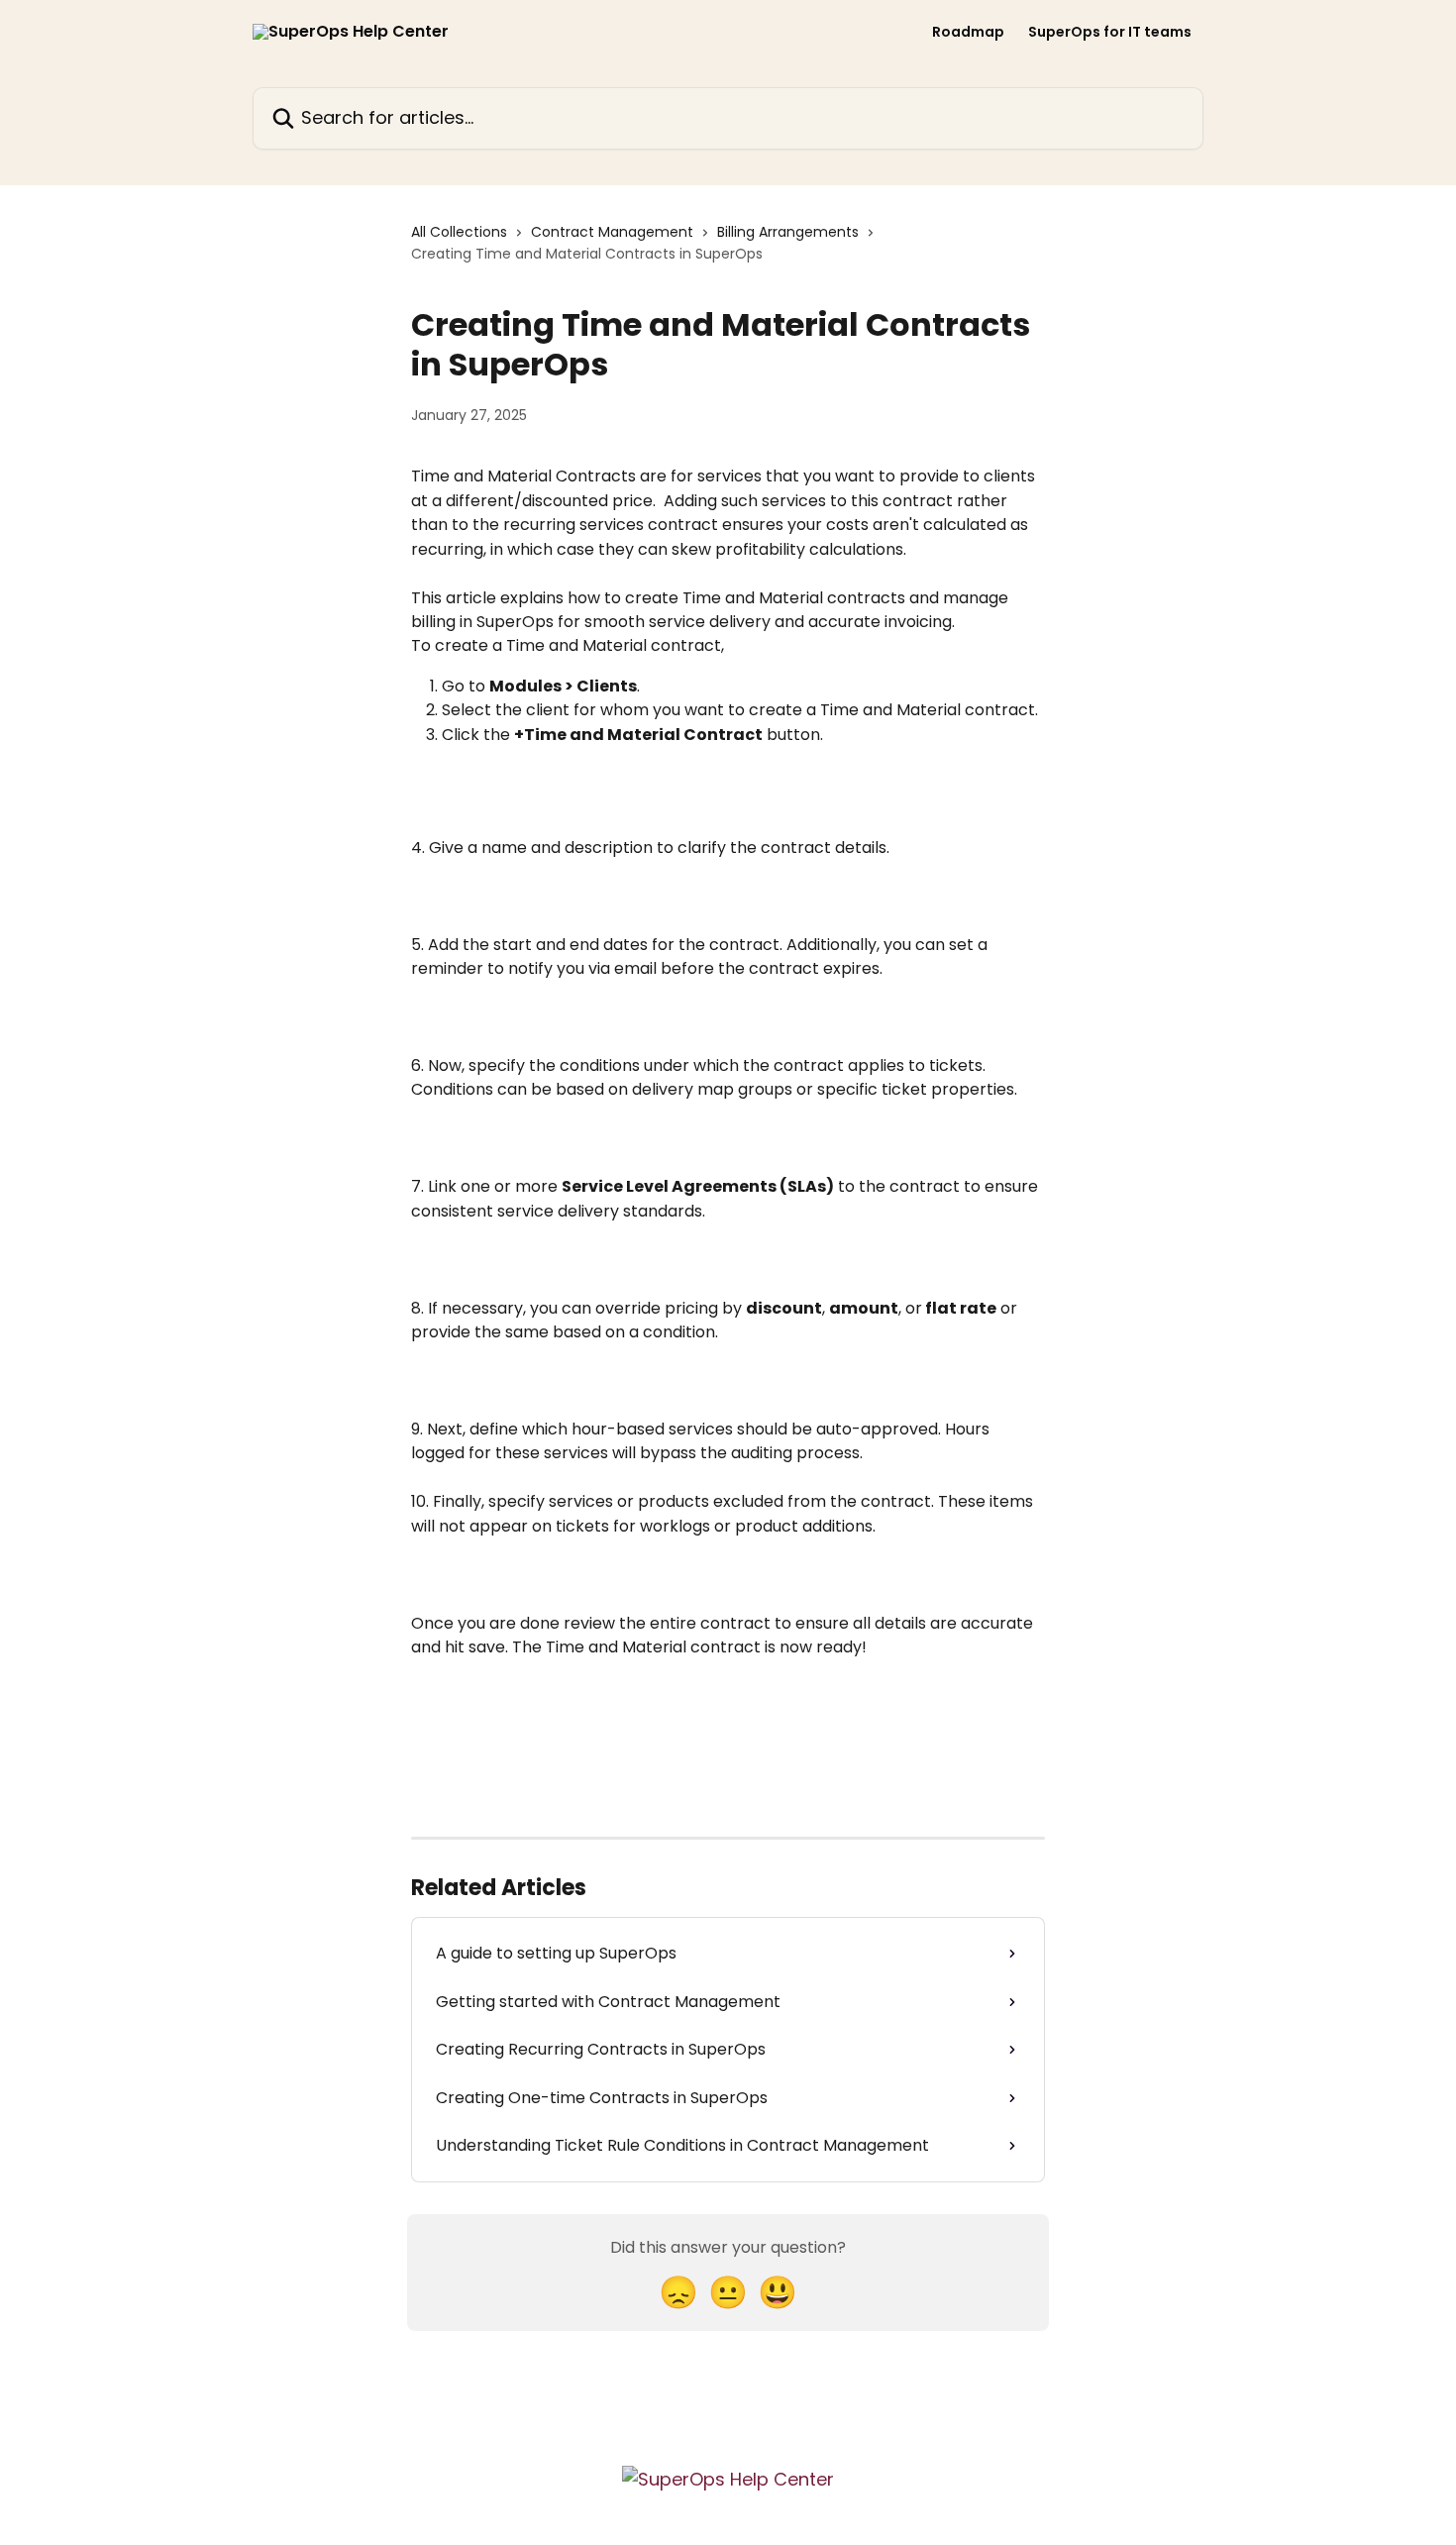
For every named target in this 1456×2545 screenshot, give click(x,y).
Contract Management (612, 232)
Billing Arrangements (788, 232)
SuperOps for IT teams (1110, 32)
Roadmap (968, 32)
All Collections (459, 232)
